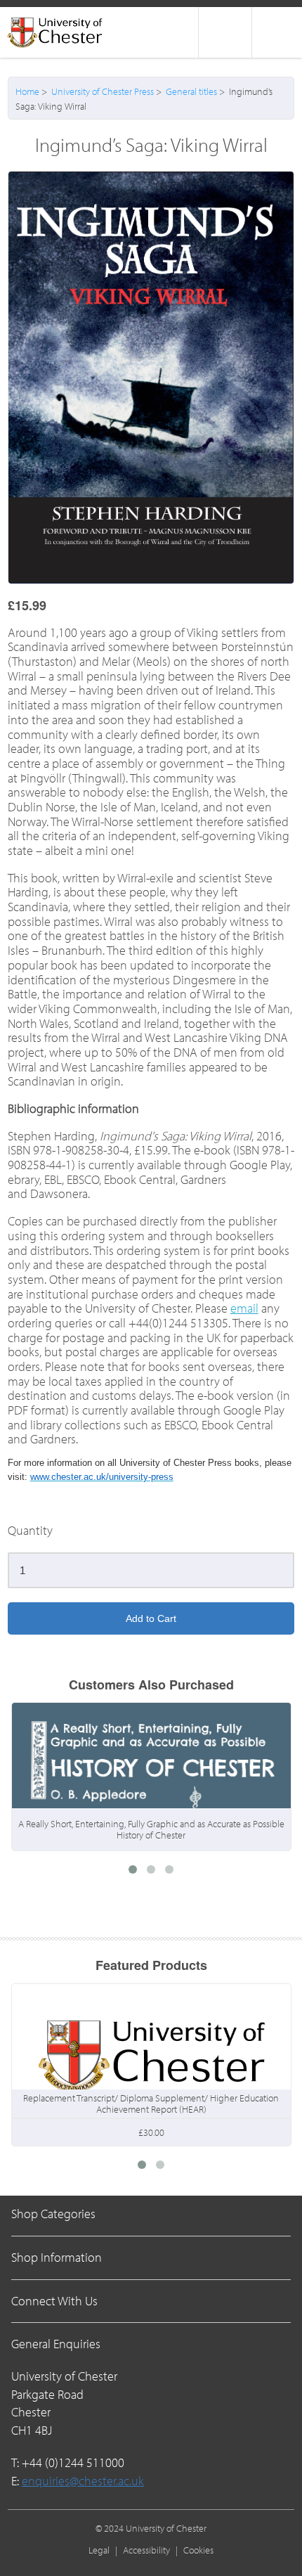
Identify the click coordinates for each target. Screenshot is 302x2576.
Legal (99, 2550)
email (244, 1308)
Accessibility (146, 2550)
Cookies (198, 2550)
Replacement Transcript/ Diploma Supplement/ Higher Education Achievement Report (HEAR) (151, 2104)
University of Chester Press (103, 91)
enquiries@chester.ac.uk (83, 2481)
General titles (191, 91)
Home (27, 91)
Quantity (30, 1531)
